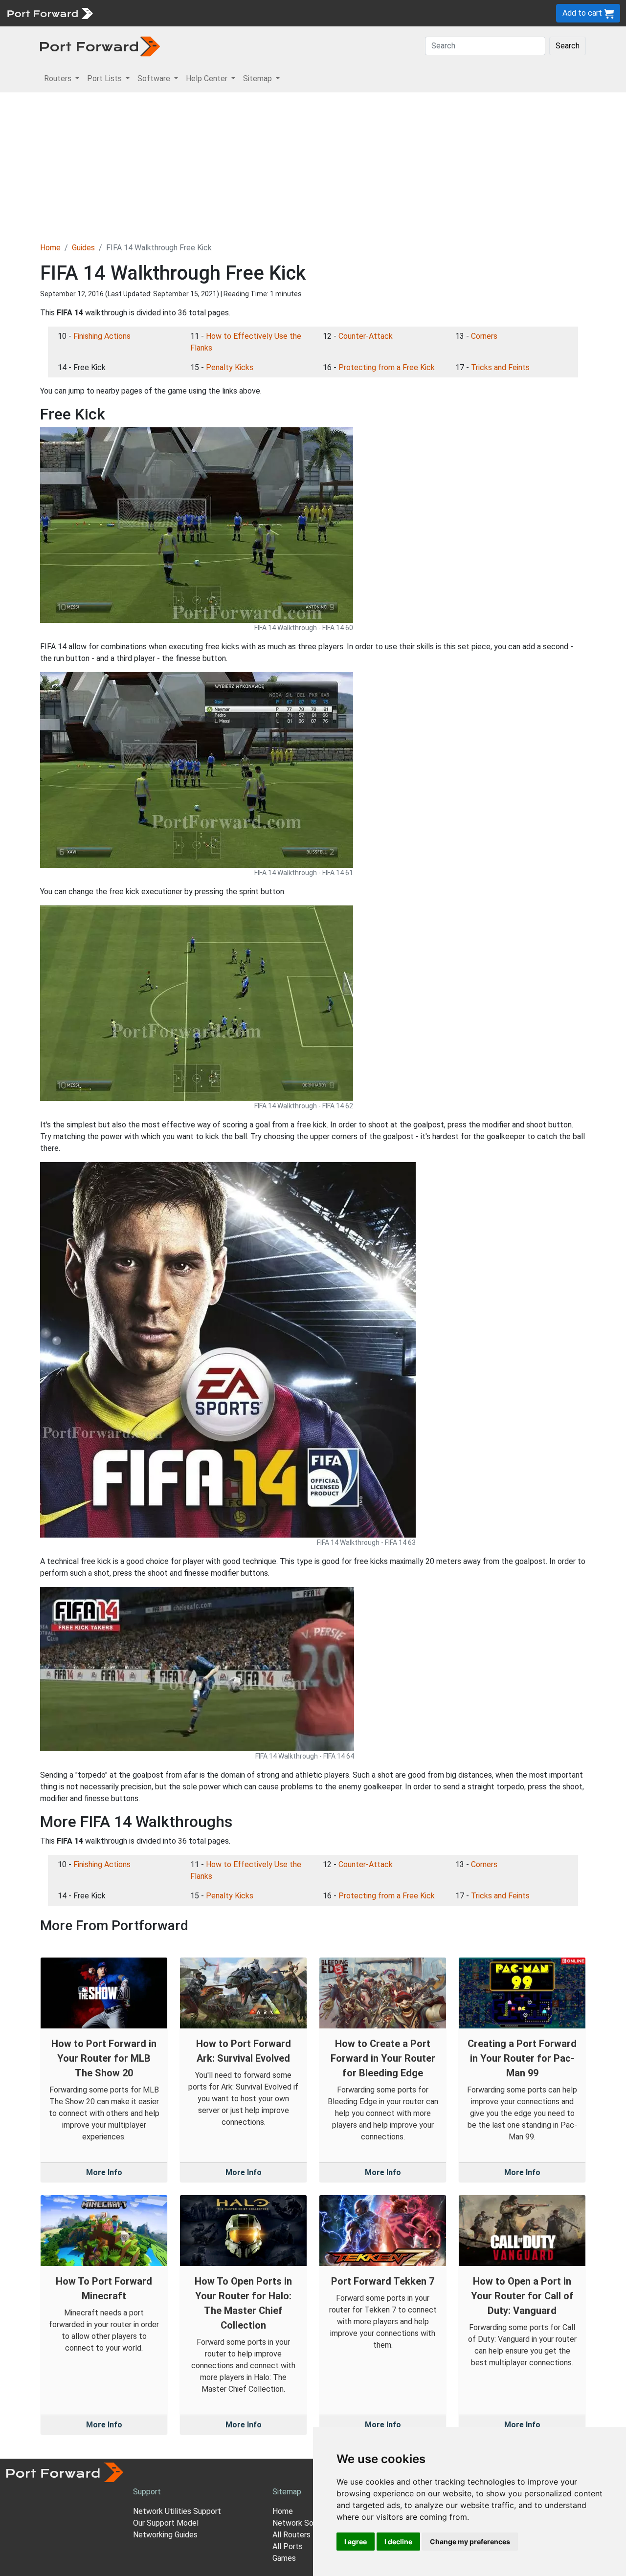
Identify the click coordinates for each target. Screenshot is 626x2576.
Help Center (260, 13)
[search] (330, 13)
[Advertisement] (313, 166)
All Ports (288, 2546)
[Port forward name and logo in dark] (100, 46)
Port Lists (173, 13)
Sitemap (303, 13)
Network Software (305, 2523)
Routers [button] (59, 78)
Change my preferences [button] (470, 2542)
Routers (134, 13)
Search (568, 46)
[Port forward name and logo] (50, 12)
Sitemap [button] (258, 78)
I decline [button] (398, 2542)
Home (50, 248)
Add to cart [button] (583, 13)
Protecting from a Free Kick (387, 367)
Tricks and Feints (500, 367)
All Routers (291, 2535)
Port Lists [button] (105, 78)
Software (215, 13)
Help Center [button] (208, 78)
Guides (83, 248)
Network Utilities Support (177, 2511)
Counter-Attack (366, 336)
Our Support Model (166, 2523)
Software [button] (155, 78)
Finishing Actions (102, 336)
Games (284, 2558)
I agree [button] (356, 2542)
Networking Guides (165, 2535)
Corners (484, 336)
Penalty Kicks (230, 367)
